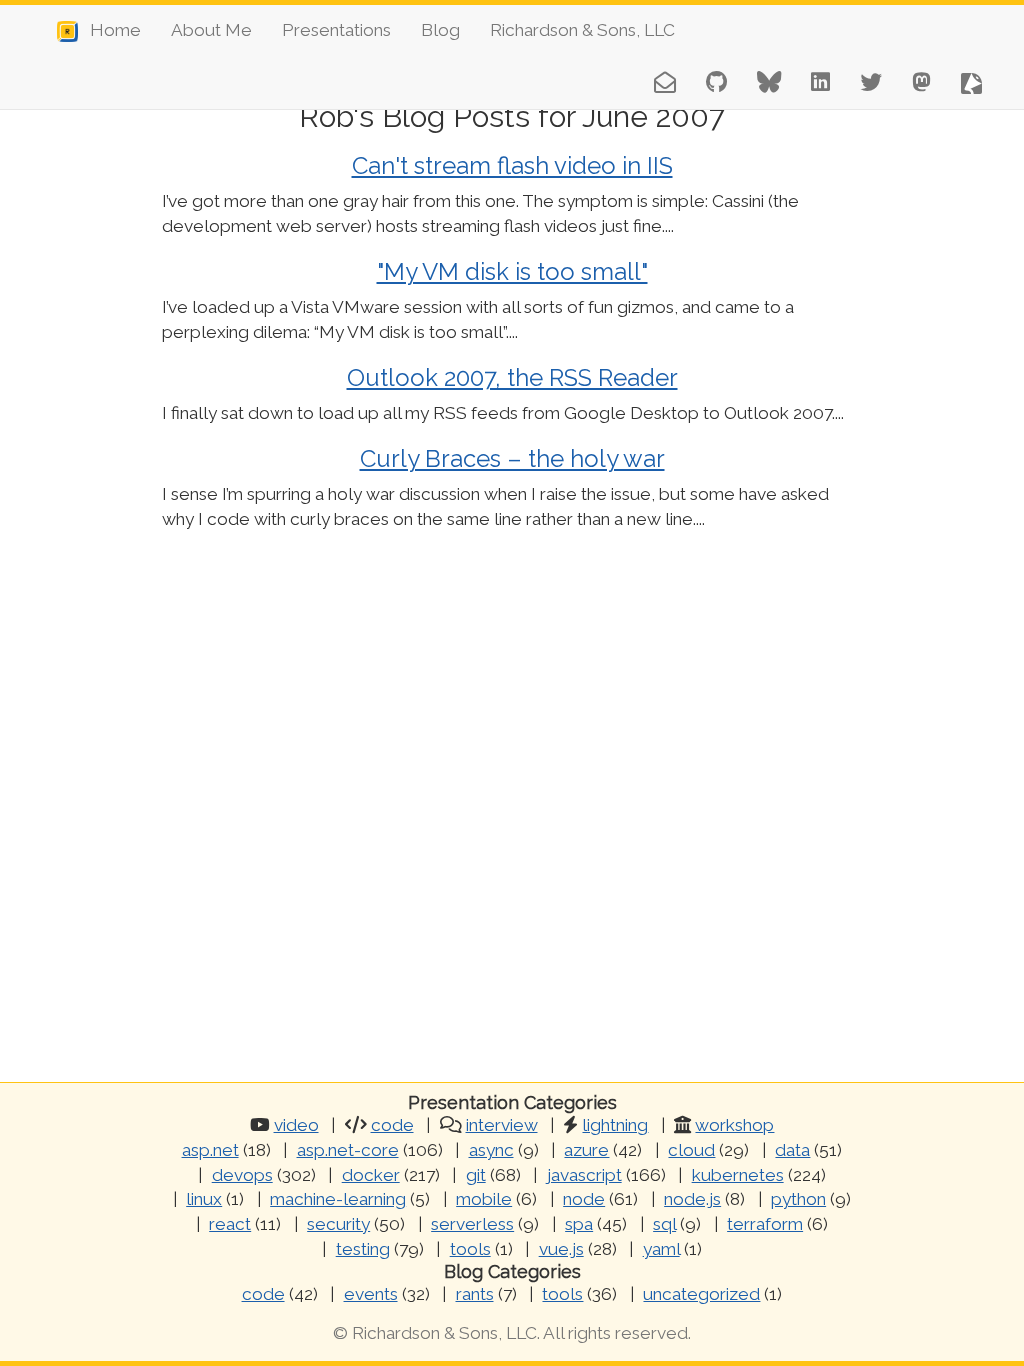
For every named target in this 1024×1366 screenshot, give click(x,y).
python (798, 1199)
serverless (472, 1224)
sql (664, 1224)
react (230, 1224)
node (584, 1199)
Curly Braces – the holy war (512, 458)
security (338, 1224)
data (792, 1150)
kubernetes (738, 1175)
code (392, 1125)
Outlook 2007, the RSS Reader (512, 377)
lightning (615, 1125)
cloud (691, 1150)
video (296, 1125)
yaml (661, 1249)
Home (109, 30)
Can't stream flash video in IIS (512, 165)
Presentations (336, 30)
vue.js (561, 1249)
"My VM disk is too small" (512, 271)
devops (242, 1175)
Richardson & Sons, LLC (582, 30)
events (371, 1294)
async (491, 1150)
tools (470, 1249)
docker (371, 1175)
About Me (211, 30)
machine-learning (338, 1199)
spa (579, 1224)
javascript (584, 1175)
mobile (484, 1199)
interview (502, 1125)
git (476, 1175)
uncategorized (701, 1294)
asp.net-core (348, 1150)
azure (586, 1150)
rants (475, 1294)
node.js (692, 1199)
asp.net (210, 1150)
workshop (734, 1125)
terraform (765, 1224)
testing (363, 1249)
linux (204, 1199)
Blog (440, 30)
